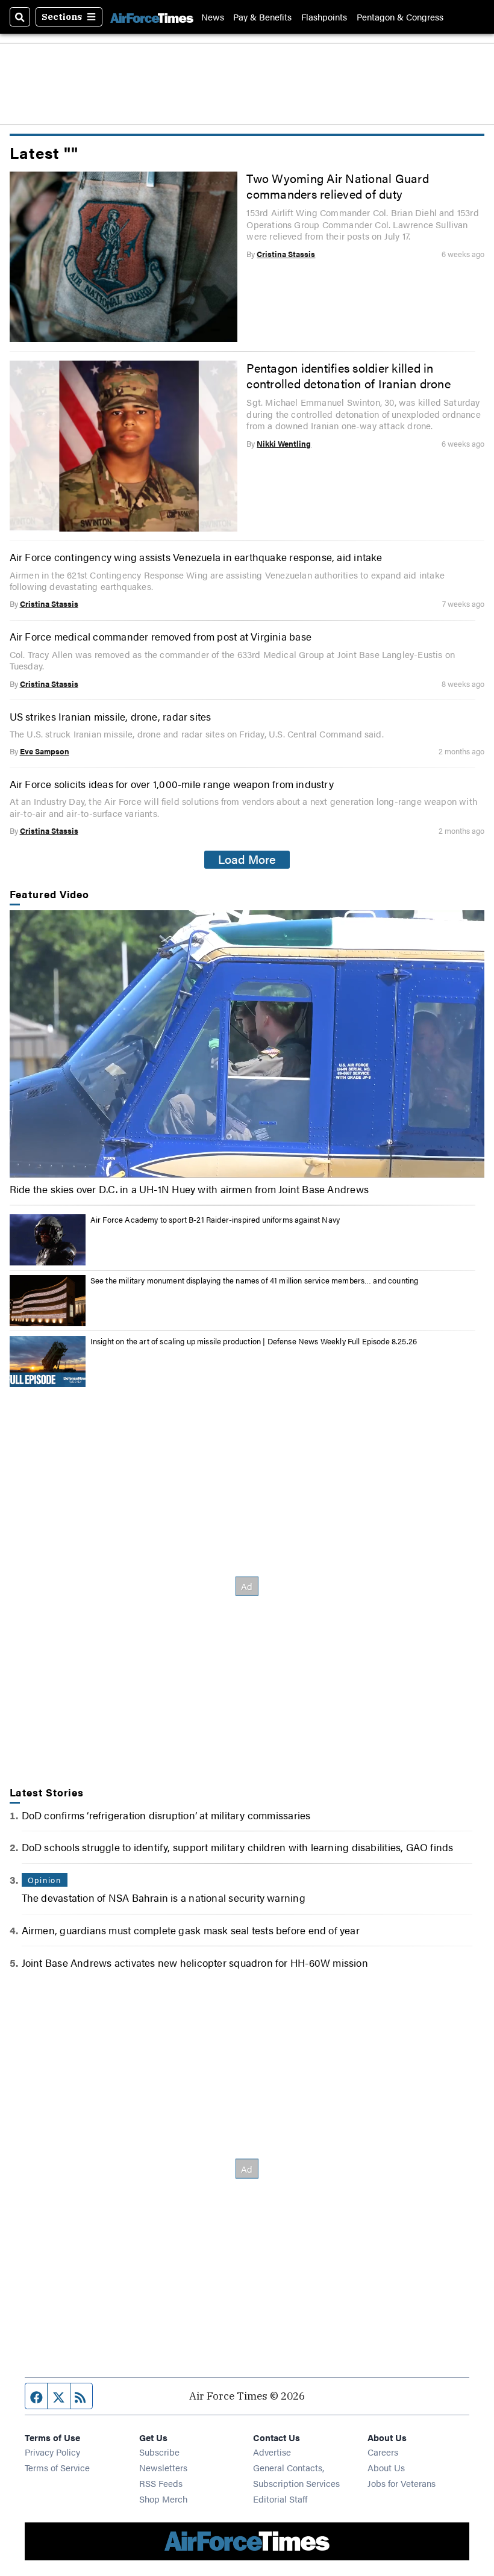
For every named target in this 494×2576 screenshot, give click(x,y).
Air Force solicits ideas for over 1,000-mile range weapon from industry (172, 784)
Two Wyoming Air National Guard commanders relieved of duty (337, 186)
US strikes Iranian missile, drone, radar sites (111, 716)
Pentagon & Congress (400, 17)
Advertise (272, 2452)
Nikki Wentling (284, 443)
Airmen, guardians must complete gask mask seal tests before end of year (191, 1930)
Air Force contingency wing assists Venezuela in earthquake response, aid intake (196, 557)
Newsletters (163, 2467)
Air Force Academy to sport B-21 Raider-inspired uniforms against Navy (215, 1219)
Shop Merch (163, 2499)
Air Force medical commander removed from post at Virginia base (161, 636)
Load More (247, 859)
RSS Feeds (161, 2483)
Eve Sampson (45, 751)
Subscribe (159, 2452)
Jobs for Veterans (402, 2483)
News (213, 17)
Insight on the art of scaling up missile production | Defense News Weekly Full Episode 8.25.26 (254, 1341)
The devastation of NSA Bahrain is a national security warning (164, 1897)
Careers (383, 2452)
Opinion (45, 1880)
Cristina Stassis (286, 254)
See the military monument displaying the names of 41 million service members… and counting (255, 1280)
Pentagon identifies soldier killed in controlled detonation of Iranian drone (348, 376)
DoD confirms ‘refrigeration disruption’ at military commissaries (166, 1815)
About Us (386, 2467)
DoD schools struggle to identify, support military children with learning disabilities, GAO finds (238, 1847)
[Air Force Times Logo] (152, 17)
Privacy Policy (52, 2452)
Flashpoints (324, 17)
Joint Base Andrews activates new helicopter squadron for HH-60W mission (195, 1962)
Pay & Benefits (262, 17)
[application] (247, 1044)
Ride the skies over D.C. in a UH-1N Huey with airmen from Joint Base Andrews (189, 1189)
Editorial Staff (280, 2499)
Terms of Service (57, 2467)
